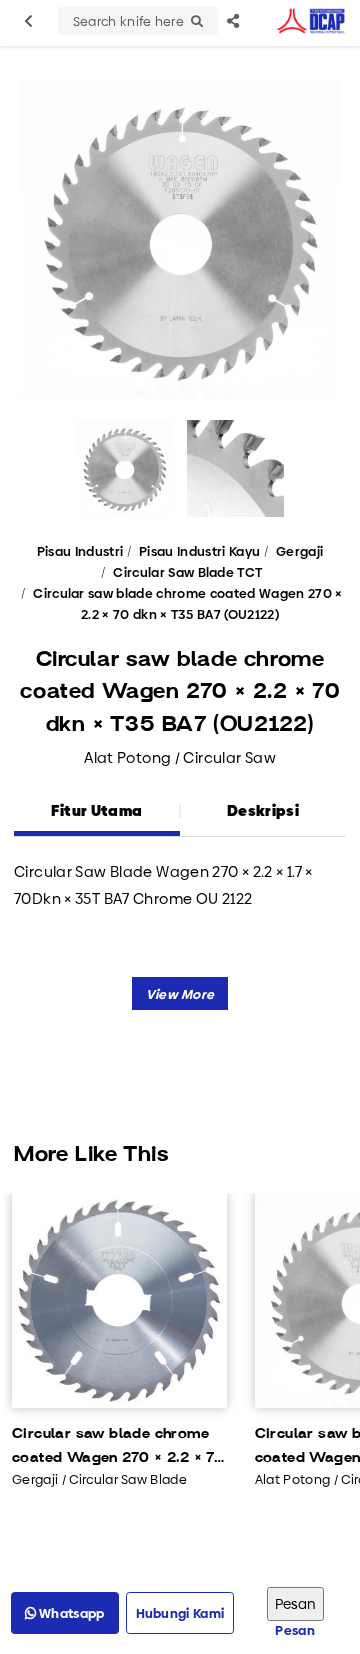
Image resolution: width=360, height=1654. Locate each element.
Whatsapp (70, 1613)
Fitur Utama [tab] (96, 810)
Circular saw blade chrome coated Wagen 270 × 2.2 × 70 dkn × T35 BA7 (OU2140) (118, 1448)
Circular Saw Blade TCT (187, 572)
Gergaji (299, 551)
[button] (180, 993)
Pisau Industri (80, 551)
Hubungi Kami (180, 1613)
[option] (180, 240)
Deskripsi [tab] (263, 810)
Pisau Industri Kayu (199, 551)
